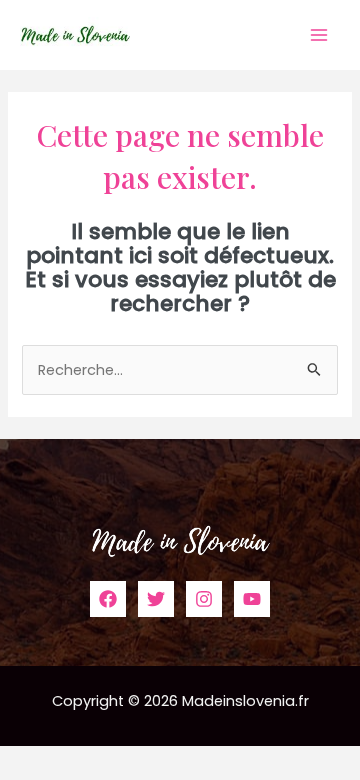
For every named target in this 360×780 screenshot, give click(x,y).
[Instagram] (204, 599)
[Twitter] (156, 599)
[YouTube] (252, 599)
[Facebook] (108, 599)
